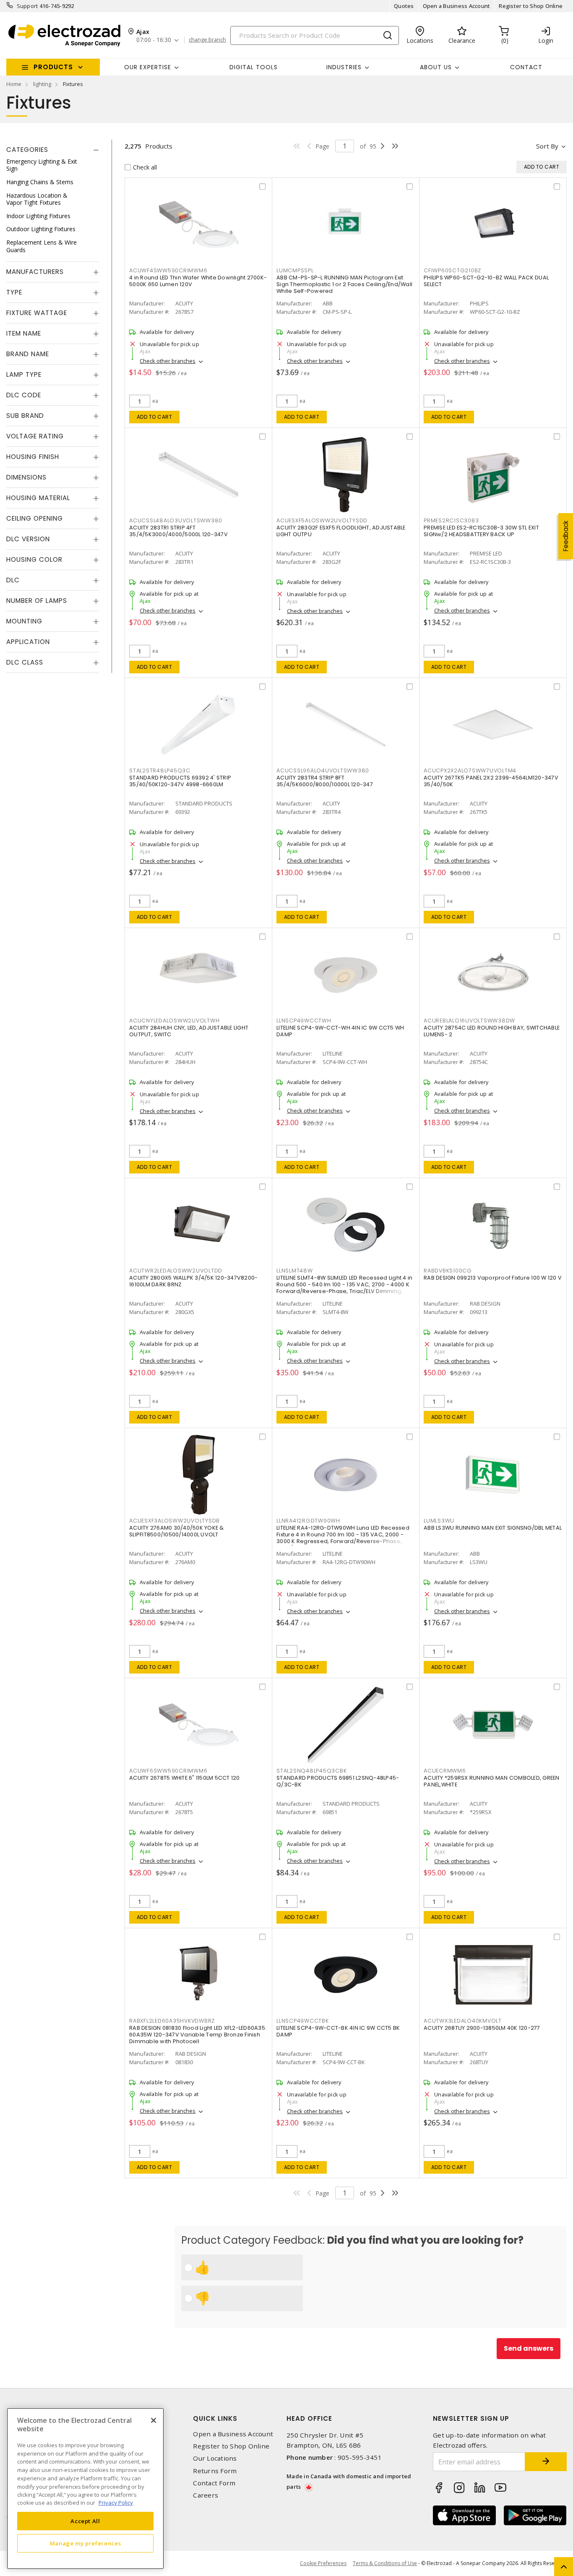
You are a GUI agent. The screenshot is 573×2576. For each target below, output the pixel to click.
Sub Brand (25, 416)
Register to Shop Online (531, 6)
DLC (13, 580)
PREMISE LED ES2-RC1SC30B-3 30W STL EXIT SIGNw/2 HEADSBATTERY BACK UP (481, 531)
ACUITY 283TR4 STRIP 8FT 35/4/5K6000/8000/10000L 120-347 (325, 781)
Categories (27, 150)
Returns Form (215, 2471)
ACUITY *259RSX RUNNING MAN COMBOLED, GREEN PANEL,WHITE (492, 1781)
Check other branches (168, 361)
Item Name (24, 334)
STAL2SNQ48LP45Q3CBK (311, 1771)
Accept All (85, 2521)
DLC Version (28, 539)
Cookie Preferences (323, 2563)
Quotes (404, 6)
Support (27, 6)
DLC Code (24, 395)
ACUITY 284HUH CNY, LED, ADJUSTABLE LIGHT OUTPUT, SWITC (189, 1031)
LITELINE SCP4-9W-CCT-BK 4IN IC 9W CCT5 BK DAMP (338, 2031)
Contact (526, 67)
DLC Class (25, 663)
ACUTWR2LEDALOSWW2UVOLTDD (176, 1271)
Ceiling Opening (35, 519)
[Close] (154, 2420)
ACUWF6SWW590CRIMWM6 (168, 1771)
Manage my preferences (86, 2543)
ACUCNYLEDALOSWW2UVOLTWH (174, 1021)
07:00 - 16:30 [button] (154, 40)
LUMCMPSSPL (295, 270)
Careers (206, 2495)
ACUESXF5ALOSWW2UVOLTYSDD (322, 520)
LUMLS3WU (439, 1521)
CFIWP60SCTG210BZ (452, 270)
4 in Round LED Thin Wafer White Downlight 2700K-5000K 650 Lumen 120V (198, 281)
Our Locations (215, 2458)
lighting (42, 84)
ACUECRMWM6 (445, 1771)
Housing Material (38, 498)
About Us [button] (436, 67)
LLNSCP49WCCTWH (304, 1021)
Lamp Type (24, 375)
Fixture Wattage (37, 313)
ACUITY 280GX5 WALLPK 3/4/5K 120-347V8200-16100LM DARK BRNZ (193, 1281)
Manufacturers (35, 272)
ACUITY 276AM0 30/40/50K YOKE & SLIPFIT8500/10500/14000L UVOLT (177, 1531)
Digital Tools (254, 67)
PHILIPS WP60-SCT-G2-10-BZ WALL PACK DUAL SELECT (486, 281)
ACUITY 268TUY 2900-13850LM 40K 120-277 (482, 2028)
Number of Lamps (37, 601)
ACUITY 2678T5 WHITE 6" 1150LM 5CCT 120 (185, 1778)
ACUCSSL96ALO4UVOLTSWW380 (323, 770)
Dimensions (26, 478)
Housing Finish (33, 457)
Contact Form (214, 2483)
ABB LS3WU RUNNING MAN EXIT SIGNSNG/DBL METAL (493, 1528)
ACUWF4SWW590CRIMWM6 (168, 270)
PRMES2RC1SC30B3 (451, 520)
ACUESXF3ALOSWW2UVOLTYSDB (175, 1521)
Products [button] (53, 67)
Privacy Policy (116, 2503)
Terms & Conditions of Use (385, 2563)
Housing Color (34, 560)
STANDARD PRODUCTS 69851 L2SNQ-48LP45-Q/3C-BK (338, 1781)
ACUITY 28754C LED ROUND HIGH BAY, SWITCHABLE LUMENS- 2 (492, 1031)
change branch (207, 40)
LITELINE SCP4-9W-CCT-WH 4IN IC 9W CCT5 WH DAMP (340, 1031)
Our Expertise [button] (148, 67)
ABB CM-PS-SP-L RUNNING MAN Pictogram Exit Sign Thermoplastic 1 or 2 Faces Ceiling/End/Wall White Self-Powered (344, 284)
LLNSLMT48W (295, 1271)
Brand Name (28, 354)
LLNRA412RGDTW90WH (308, 1521)
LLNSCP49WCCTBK (303, 2021)
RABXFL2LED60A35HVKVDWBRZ (172, 2021)
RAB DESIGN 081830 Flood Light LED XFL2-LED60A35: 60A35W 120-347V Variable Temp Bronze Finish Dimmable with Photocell (198, 2035)
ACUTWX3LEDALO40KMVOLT (463, 2021)
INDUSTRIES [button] (344, 67)
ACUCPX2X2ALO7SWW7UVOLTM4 (470, 770)
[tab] (53, 150)
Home (14, 84)
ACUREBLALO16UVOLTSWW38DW (469, 1021)
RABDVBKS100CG (448, 1271)
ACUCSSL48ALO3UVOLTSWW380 (176, 520)
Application (28, 642)
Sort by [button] (547, 146)
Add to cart (155, 417)
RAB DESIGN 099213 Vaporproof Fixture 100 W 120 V (493, 1278)
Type (14, 293)
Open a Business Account (457, 6)
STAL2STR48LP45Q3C (160, 770)
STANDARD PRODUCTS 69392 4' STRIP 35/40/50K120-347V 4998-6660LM (180, 781)
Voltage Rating (35, 437)
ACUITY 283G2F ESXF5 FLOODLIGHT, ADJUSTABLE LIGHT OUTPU (341, 531)
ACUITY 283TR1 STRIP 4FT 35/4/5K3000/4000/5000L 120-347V (178, 531)
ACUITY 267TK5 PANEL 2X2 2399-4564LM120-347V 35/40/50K (491, 781)
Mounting (24, 622)
